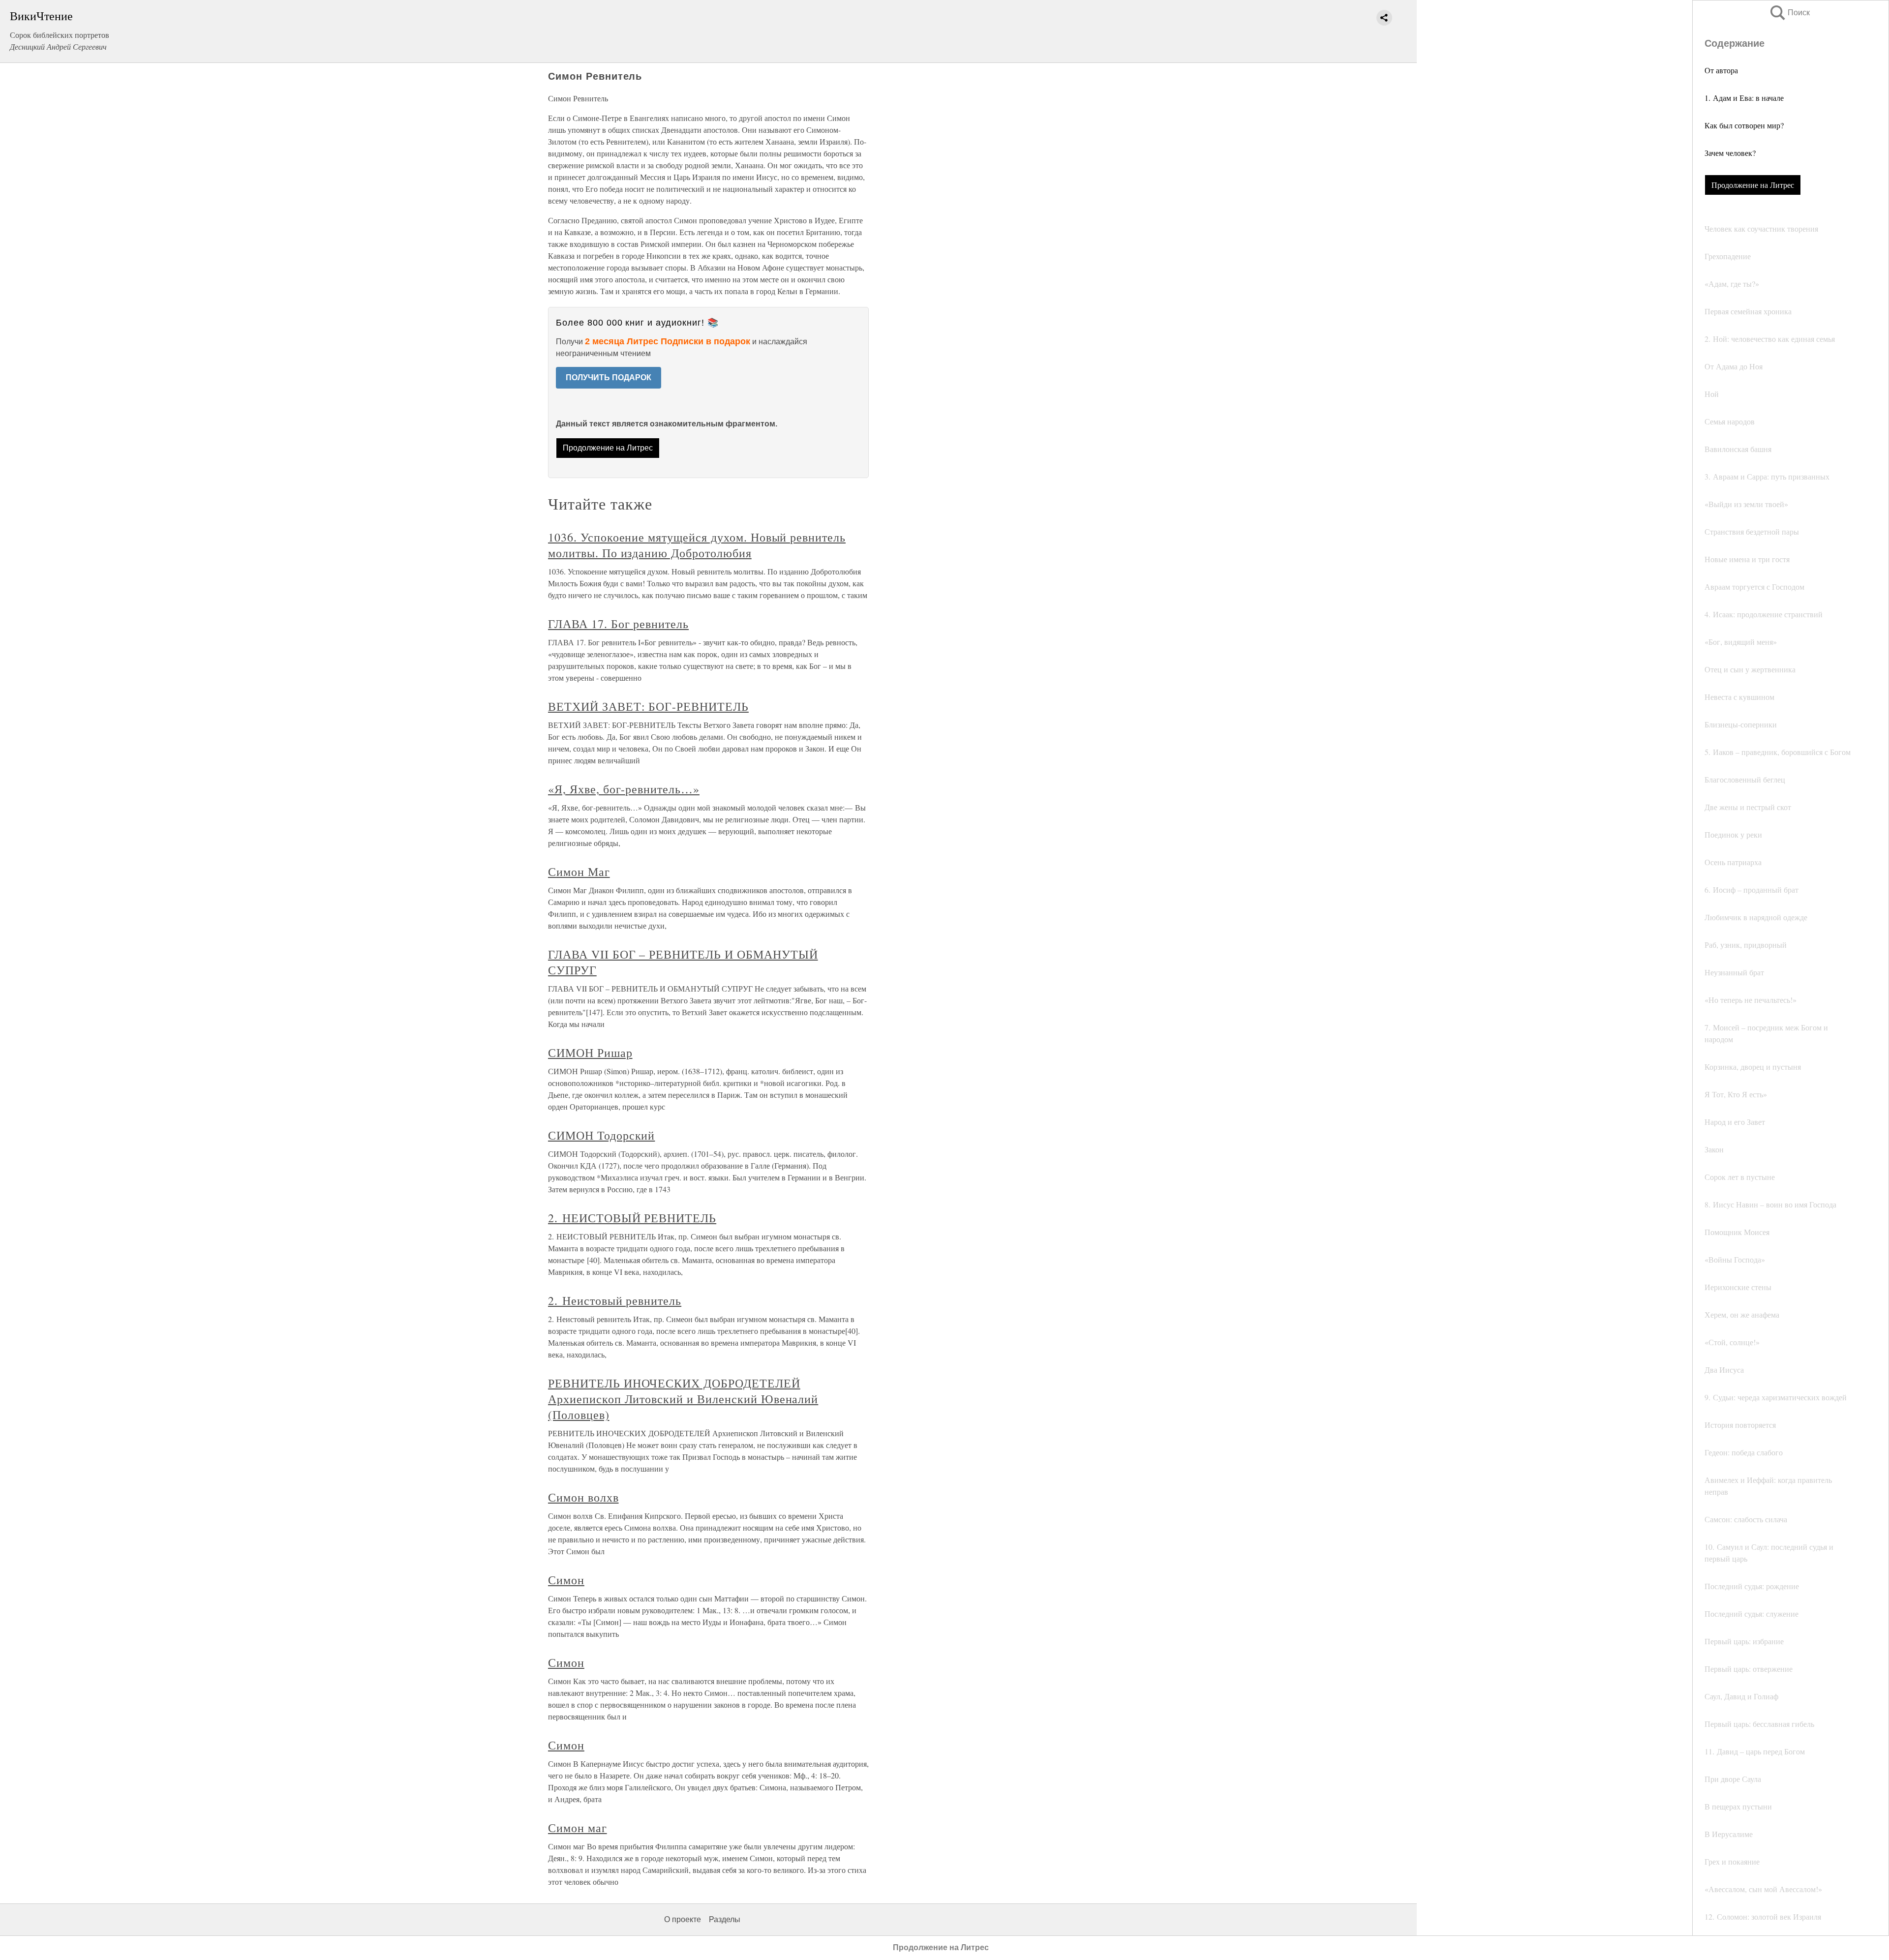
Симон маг (578, 1828)
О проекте (683, 1919)
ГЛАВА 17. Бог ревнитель (618, 624)
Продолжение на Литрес (1753, 185)
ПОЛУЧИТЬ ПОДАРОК (609, 377)
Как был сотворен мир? (1744, 125)
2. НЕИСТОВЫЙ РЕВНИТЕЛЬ (632, 1218)
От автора (1721, 70)
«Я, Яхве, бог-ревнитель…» (624, 789)
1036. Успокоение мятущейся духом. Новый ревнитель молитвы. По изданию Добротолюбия (697, 545)
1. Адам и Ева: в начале (1744, 98)
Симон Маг (579, 872)
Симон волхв (583, 1497)
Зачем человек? (1730, 153)
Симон (566, 1580)
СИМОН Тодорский (601, 1135)
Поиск (1789, 13)
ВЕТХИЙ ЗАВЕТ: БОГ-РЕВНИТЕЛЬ (648, 706)
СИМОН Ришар (590, 1053)
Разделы (725, 1919)
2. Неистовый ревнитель (615, 1300)
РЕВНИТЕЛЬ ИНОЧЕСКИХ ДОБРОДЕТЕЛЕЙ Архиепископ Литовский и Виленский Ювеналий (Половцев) (683, 1399)
